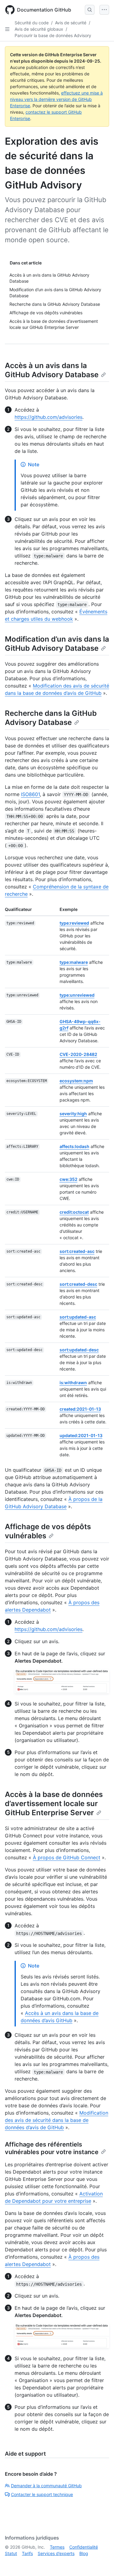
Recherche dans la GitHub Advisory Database (51, 718)
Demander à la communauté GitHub (46, 2486)
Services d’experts (56, 2553)
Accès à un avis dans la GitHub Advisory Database (52, 370)
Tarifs (27, 2553)
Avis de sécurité (71, 23)
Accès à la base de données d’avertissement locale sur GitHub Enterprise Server (54, 1804)
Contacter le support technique (42, 2494)
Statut (11, 2553)
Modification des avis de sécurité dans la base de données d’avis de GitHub (57, 2120)
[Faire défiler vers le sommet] (101, 2563)
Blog (84, 2553)
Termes (57, 2547)
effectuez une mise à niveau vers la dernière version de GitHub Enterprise (56, 99)
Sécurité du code (32, 23)
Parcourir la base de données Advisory (53, 35)
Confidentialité (84, 2547)
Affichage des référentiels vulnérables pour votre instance (52, 2148)
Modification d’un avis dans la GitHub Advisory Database (57, 644)
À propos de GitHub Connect (67, 1857)
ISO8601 (30, 794)
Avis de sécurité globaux (39, 29)
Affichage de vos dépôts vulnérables (48, 1531)
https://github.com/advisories (48, 417)
